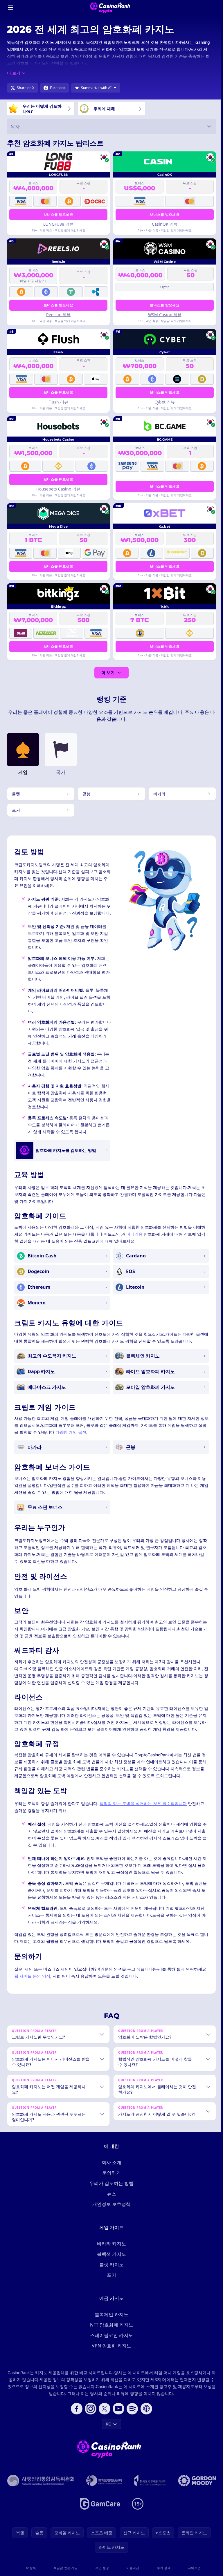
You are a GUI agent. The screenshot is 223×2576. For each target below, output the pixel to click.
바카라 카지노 (110, 2250)
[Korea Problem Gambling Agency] (174, 2487)
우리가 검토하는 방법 (110, 2190)
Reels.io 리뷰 (58, 315)
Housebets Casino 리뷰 (58, 489)
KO (107, 2431)
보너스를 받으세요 (58, 214)
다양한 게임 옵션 (71, 1432)
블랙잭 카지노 (110, 2261)
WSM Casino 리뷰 (165, 315)
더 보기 (108, 672)
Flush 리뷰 (58, 402)
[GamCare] (124, 2510)
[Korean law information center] (128, 2487)
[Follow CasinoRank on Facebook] (75, 2415)
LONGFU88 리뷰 (58, 224)
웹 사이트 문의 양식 (32, 1976)
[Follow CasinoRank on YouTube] (117, 2415)
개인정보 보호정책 (110, 2211)
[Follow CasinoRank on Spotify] (131, 2415)
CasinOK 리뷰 (165, 224)
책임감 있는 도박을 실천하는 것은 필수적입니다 (143, 1803)
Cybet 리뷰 (165, 402)
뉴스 (110, 2200)
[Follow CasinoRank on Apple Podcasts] (145, 2415)
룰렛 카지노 (110, 2271)
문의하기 (110, 2179)
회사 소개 (110, 2169)
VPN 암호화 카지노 (110, 2352)
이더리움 (134, 1234)
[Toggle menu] (10, 8)
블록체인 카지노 (110, 2321)
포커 (110, 2282)
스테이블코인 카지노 (110, 2342)
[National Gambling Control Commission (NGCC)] (64, 2487)
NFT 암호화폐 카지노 (110, 2331)
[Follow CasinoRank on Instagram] (89, 2415)
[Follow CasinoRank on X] (103, 2415)
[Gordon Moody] (73, 2510)
